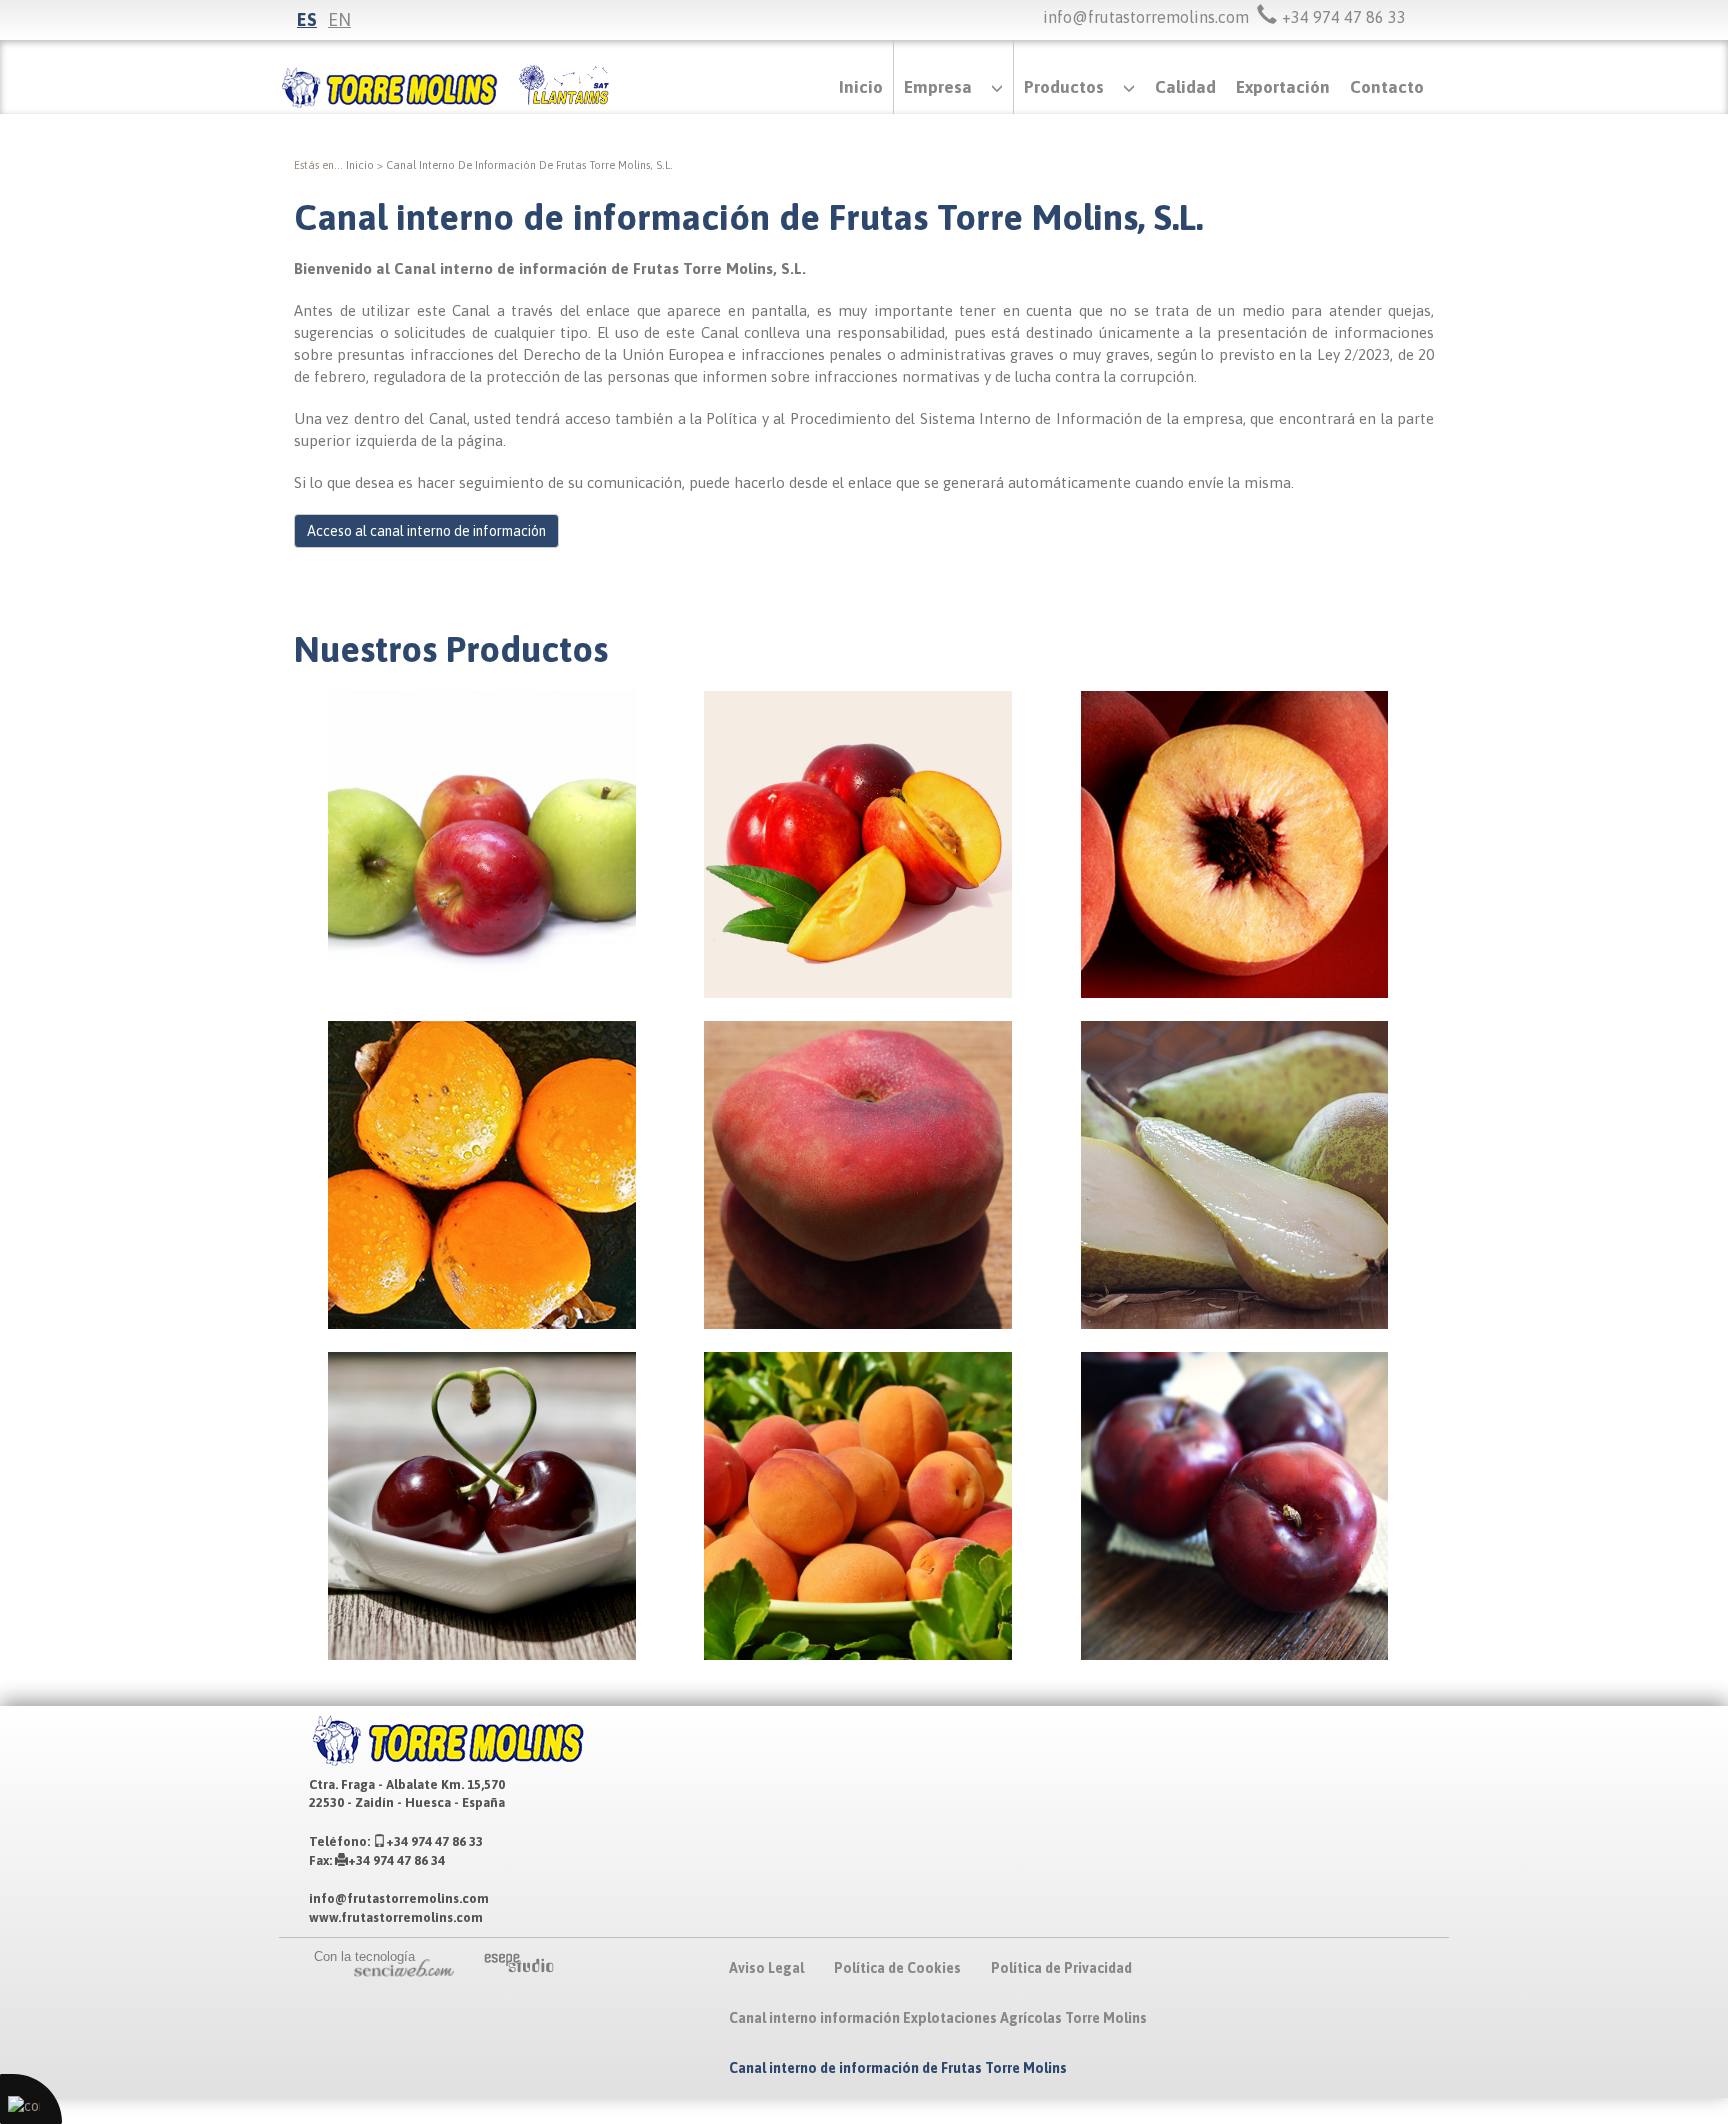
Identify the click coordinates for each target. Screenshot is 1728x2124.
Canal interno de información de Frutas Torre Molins (898, 2068)
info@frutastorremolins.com (1146, 17)
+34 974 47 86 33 (434, 1841)
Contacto (1387, 87)
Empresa (938, 87)
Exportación (1283, 87)
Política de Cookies (897, 1968)
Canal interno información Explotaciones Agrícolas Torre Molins (938, 2018)
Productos (1064, 87)
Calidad (1185, 87)
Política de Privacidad (1061, 1968)
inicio (360, 165)
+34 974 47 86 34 (396, 1860)
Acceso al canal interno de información (426, 531)
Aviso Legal (766, 1968)
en (339, 19)
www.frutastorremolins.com (396, 1917)
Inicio (861, 87)
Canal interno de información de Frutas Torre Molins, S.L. (529, 165)
